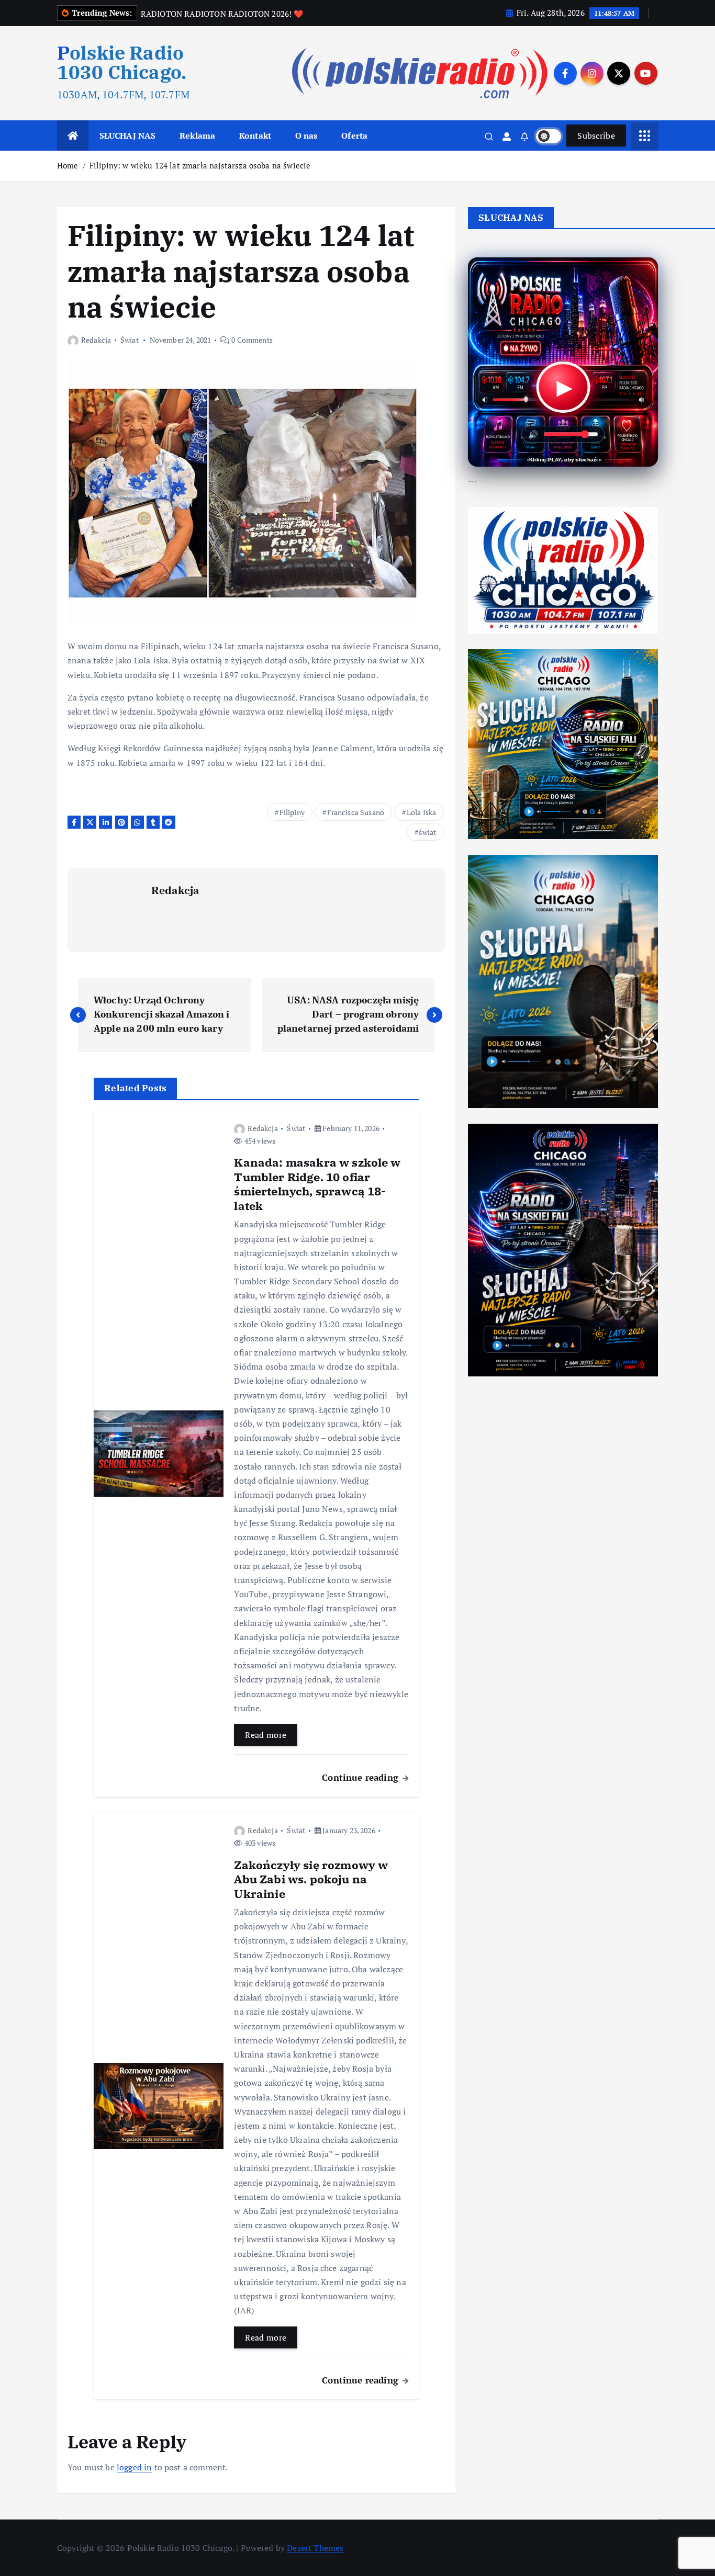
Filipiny (292, 812)
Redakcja (96, 340)
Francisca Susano (356, 812)
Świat (130, 340)
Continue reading (361, 1777)
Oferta (354, 135)
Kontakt (255, 135)
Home (68, 165)
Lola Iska (421, 812)
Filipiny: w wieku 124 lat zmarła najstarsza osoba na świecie (200, 165)
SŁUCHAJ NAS (128, 135)
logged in (134, 2467)
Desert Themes (315, 2548)
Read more (266, 1735)
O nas (306, 135)
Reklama (197, 135)
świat (427, 832)
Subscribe (596, 135)
